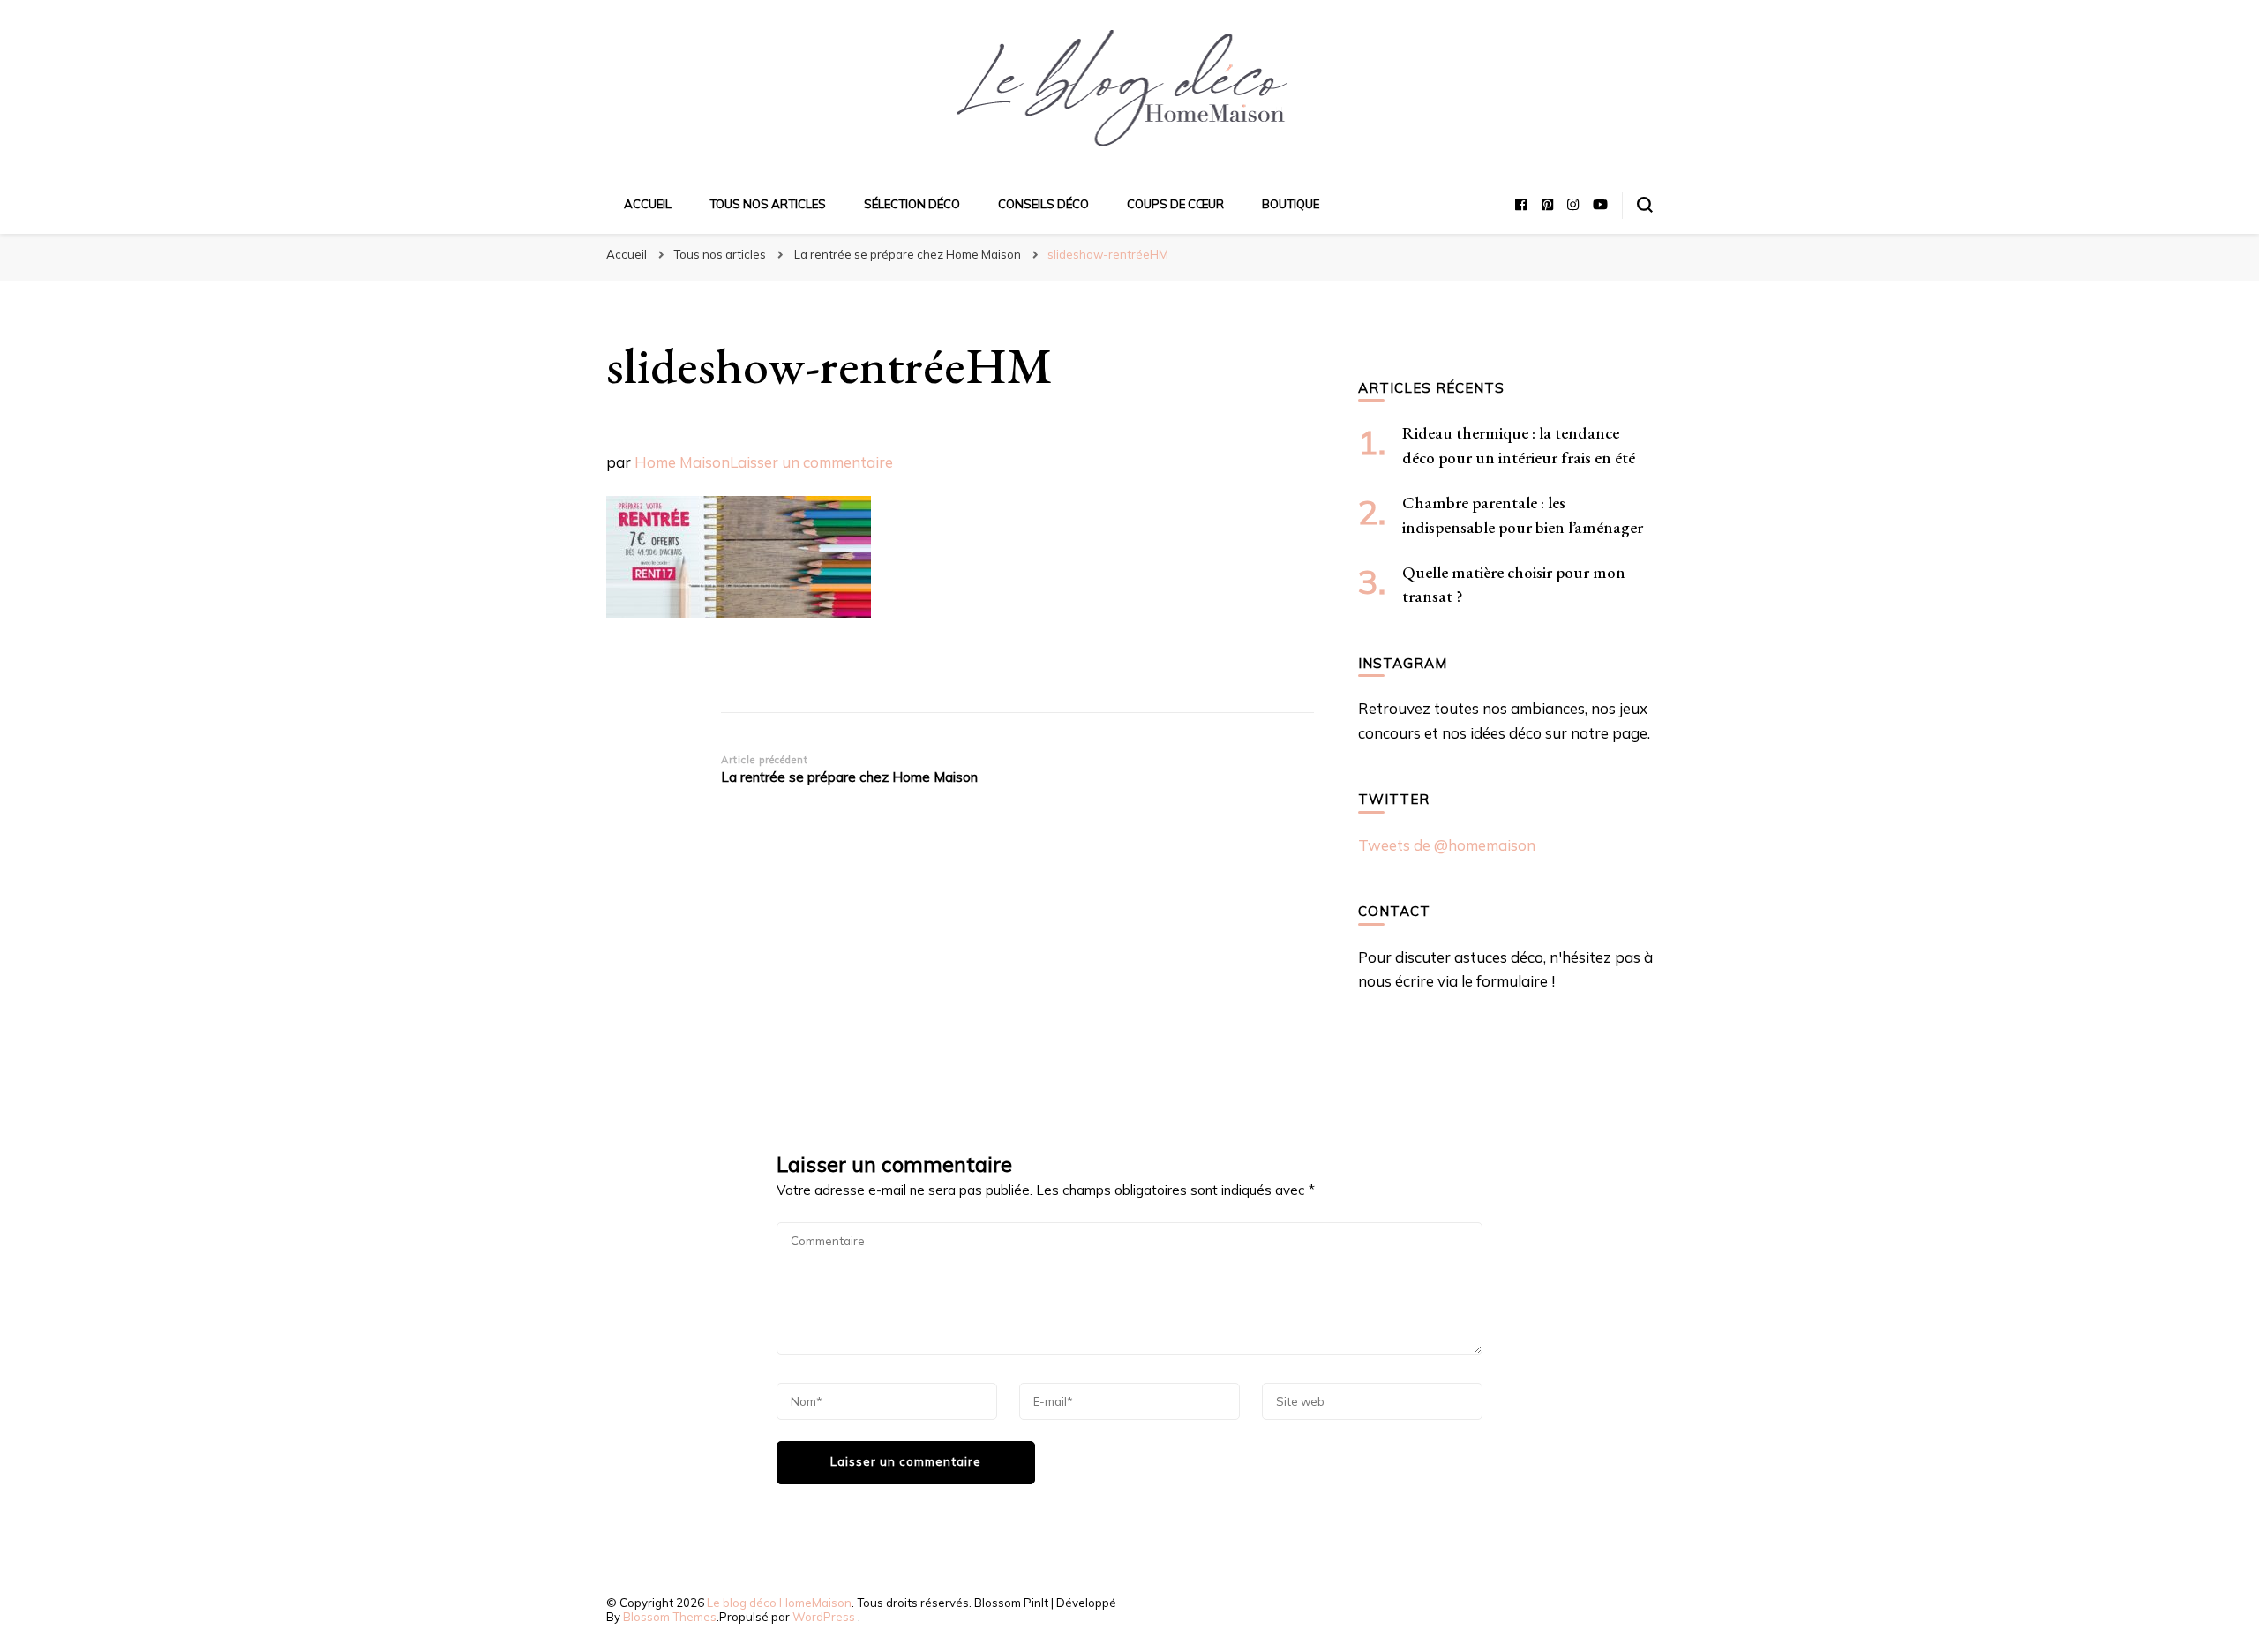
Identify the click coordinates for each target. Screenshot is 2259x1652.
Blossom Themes (670, 1617)
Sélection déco (912, 204)
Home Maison (682, 462)
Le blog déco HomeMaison (779, 1603)
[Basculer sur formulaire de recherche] (1645, 205)
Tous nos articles (768, 204)
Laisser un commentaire (811, 462)
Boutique (1291, 204)
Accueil (648, 204)
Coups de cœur (1175, 204)
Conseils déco (1043, 204)
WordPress (824, 1617)
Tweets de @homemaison (1447, 845)
